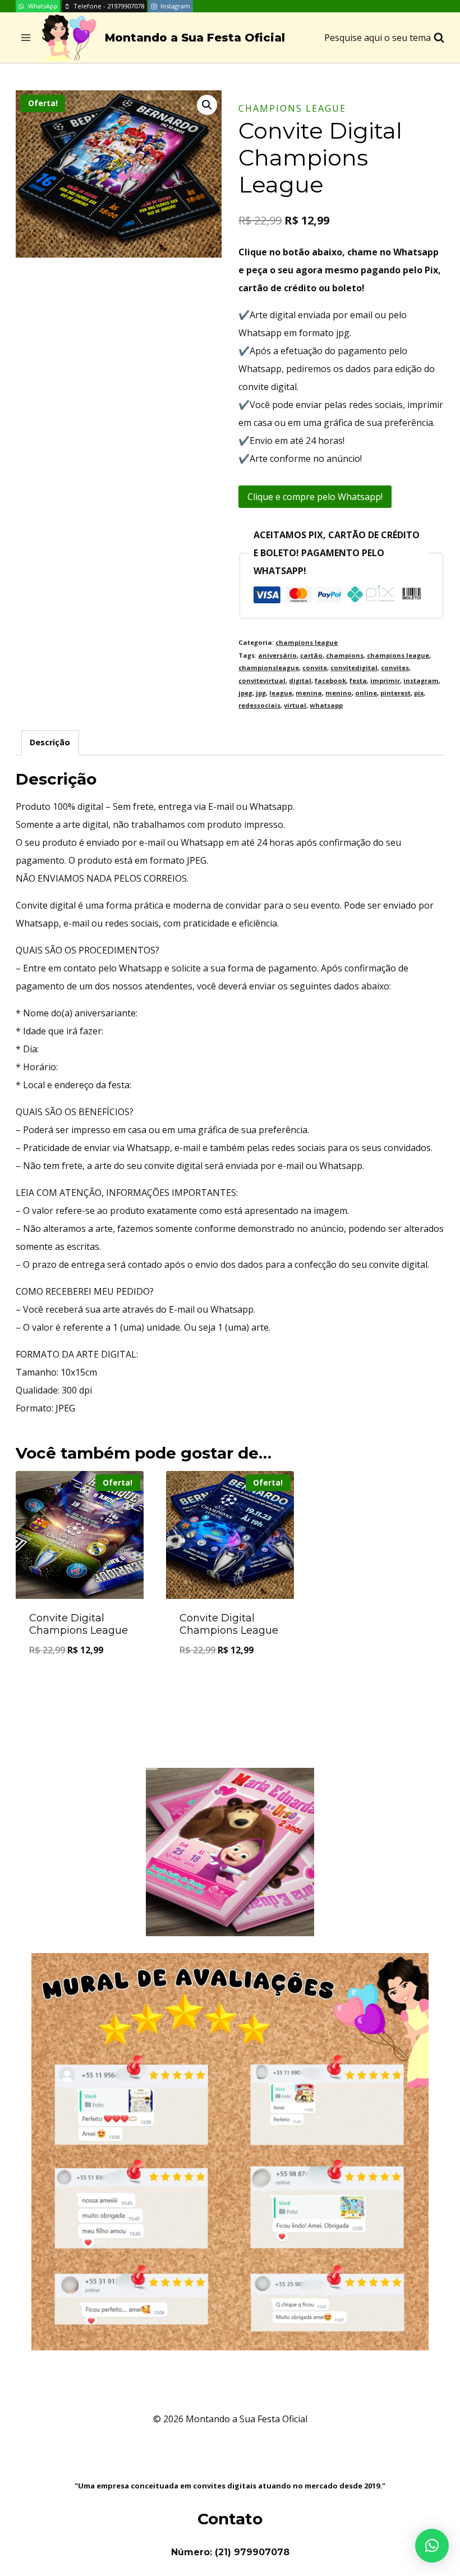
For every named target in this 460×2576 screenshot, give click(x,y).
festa (358, 680)
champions (345, 655)
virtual (295, 705)
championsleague (269, 668)
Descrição (50, 742)
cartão (311, 655)
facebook (330, 680)
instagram (421, 680)
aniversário (277, 655)
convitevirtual (262, 680)
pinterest (395, 693)
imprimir (385, 680)
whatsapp (326, 705)
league (281, 693)
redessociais (259, 705)
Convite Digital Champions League (79, 1624)
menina (309, 693)
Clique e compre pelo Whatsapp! (315, 497)
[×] (432, 2546)
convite (315, 668)
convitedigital (354, 668)
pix (419, 693)
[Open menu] (26, 38)
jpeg (245, 693)
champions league (292, 108)
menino (339, 693)
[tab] (50, 743)
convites (395, 668)
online (366, 693)
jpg (261, 693)
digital (300, 680)
